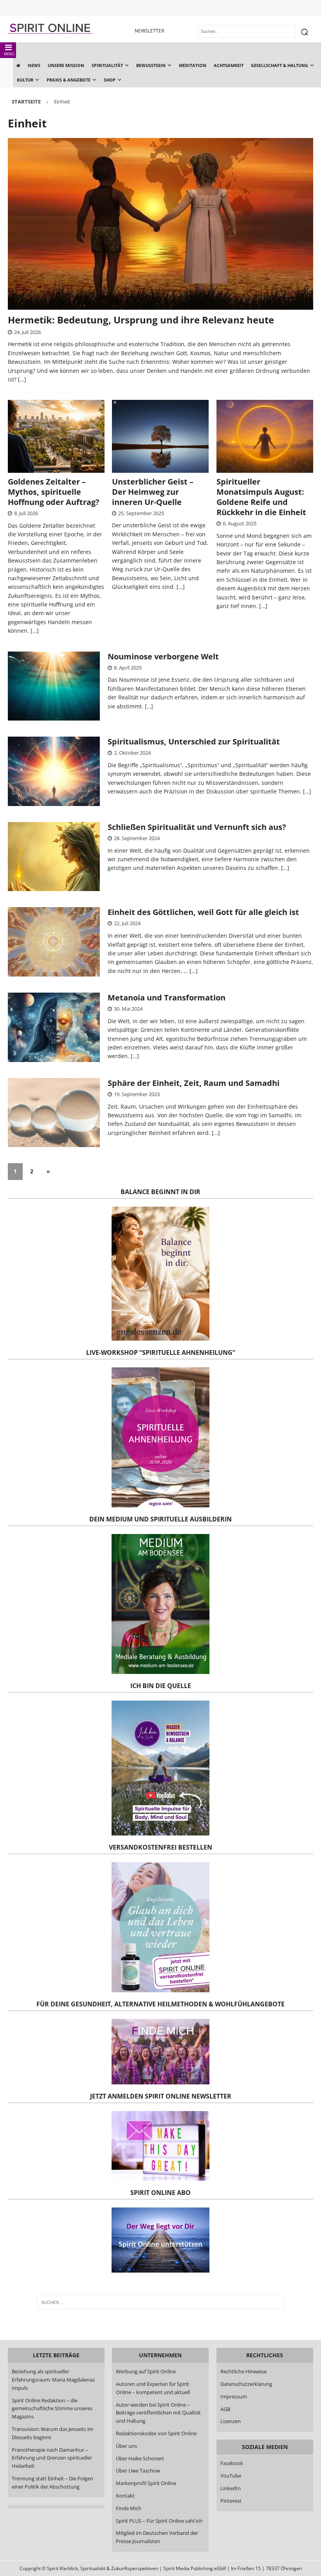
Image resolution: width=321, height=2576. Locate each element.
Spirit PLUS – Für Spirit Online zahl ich (159, 2521)
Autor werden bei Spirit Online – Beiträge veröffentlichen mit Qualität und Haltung (158, 2413)
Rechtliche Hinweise (243, 2372)
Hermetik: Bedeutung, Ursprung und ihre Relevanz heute (141, 320)
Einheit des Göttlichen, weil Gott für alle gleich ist (203, 912)
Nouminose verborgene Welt (163, 656)
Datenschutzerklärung (246, 2384)
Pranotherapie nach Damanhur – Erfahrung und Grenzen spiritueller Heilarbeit (52, 2458)
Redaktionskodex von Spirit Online (156, 2433)
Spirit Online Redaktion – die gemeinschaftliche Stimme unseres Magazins (52, 2409)
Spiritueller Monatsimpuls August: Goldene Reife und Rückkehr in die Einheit (261, 497)
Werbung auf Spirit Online (146, 2372)
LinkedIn (231, 2488)
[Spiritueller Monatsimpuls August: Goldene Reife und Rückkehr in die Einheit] (265, 436)
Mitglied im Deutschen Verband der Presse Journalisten (157, 2537)
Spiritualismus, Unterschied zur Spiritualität (194, 742)
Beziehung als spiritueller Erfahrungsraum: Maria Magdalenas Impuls (53, 2380)
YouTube (231, 2476)
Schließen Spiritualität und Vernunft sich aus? (197, 827)
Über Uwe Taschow (138, 2471)
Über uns (126, 2446)
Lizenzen (231, 2422)
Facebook (232, 2463)
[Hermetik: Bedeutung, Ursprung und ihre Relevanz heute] (160, 224)
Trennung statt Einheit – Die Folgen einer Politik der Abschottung (52, 2483)
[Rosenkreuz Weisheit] (54, 686)
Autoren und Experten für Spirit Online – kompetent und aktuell (153, 2388)
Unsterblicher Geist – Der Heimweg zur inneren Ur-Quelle (153, 492)
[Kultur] (54, 942)
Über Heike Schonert (140, 2458)
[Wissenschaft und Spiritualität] (54, 771)
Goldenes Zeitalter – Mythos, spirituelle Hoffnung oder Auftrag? (54, 492)
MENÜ (9, 54)
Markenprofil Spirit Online (146, 2483)
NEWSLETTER (149, 31)
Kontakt (125, 2496)
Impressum (234, 2396)
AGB (225, 2409)
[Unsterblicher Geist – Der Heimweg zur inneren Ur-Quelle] (160, 436)
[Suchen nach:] (160, 2302)
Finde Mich (129, 2508)
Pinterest (231, 2501)
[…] (22, 379)
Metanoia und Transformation (167, 998)
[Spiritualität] (54, 857)
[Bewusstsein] (54, 1113)
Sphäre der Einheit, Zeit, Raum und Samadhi (194, 1083)
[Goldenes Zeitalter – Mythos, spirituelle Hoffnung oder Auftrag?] (56, 436)
